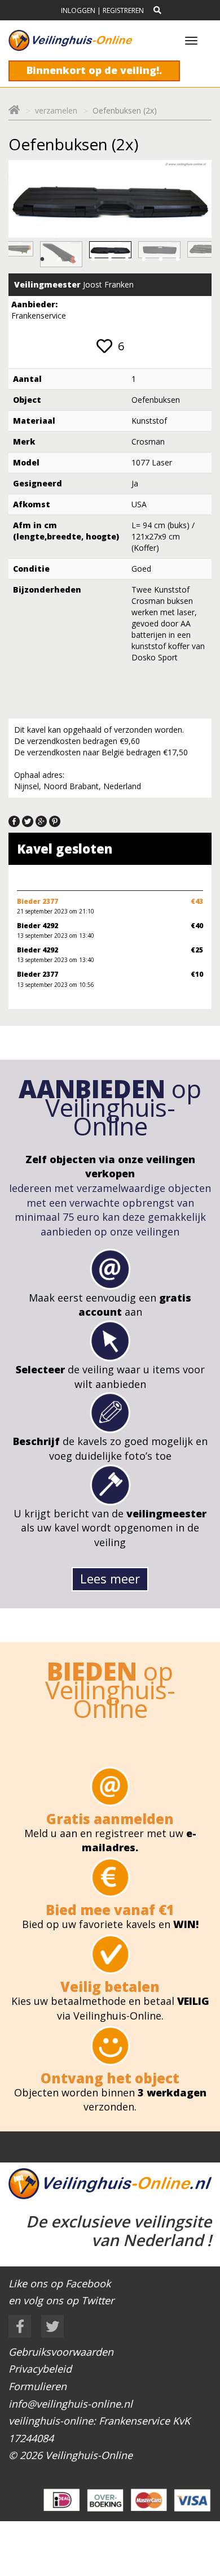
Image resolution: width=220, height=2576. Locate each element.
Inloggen (78, 10)
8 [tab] (161, 259)
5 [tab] (110, 259)
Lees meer (110, 1578)
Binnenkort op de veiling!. (94, 70)
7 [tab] (144, 259)
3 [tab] (76, 259)
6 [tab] (127, 259)
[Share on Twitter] (28, 820)
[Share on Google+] (41, 820)
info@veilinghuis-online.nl (71, 2404)
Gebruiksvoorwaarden (61, 2352)
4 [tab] (93, 259)
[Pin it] (55, 820)
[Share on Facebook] (14, 820)
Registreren (123, 10)
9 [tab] (178, 259)
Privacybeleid (40, 2369)
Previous (29, 255)
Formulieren (38, 2386)
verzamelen (56, 110)
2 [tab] (59, 259)
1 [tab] (42, 259)
